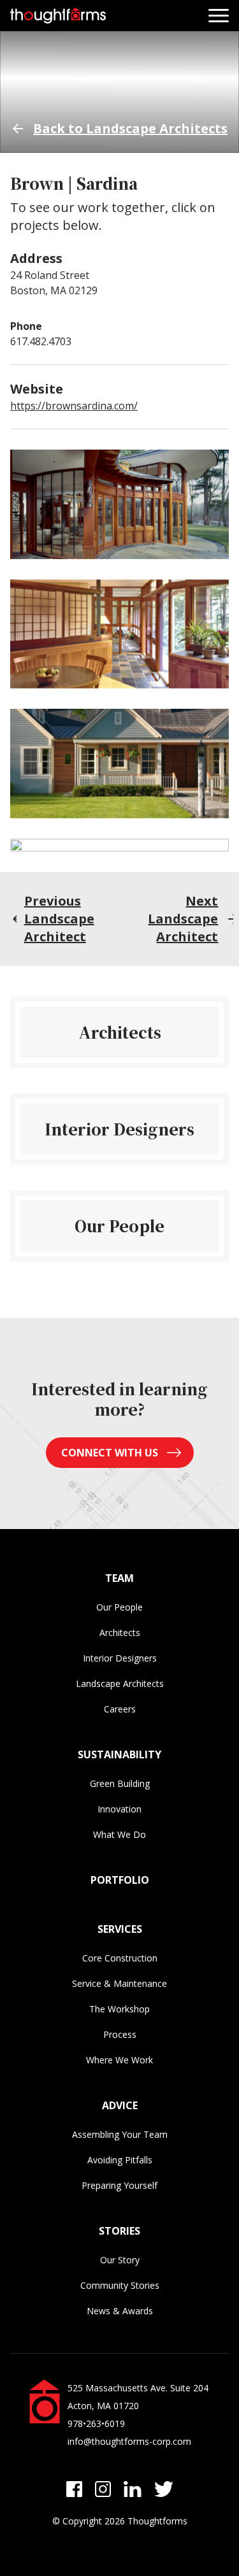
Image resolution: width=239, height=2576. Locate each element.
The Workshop (119, 2009)
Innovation (119, 1809)
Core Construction (120, 1958)
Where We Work (119, 2060)
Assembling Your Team (120, 2134)
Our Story (120, 2260)
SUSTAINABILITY (119, 1754)
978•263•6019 (96, 2423)
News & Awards (120, 2311)
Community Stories (120, 2285)
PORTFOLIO (120, 1880)
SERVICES (120, 1929)
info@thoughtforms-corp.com (129, 2441)
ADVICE (120, 2105)
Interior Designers (120, 1658)
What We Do (119, 1834)
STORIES (119, 2231)
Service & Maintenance (119, 1983)
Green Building (120, 1783)
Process (120, 2034)
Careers (120, 1709)
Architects (120, 1633)
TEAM (119, 1578)
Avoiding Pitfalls (120, 2160)
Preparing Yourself (119, 2185)
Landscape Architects (120, 1683)
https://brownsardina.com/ (74, 406)
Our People (119, 1607)
